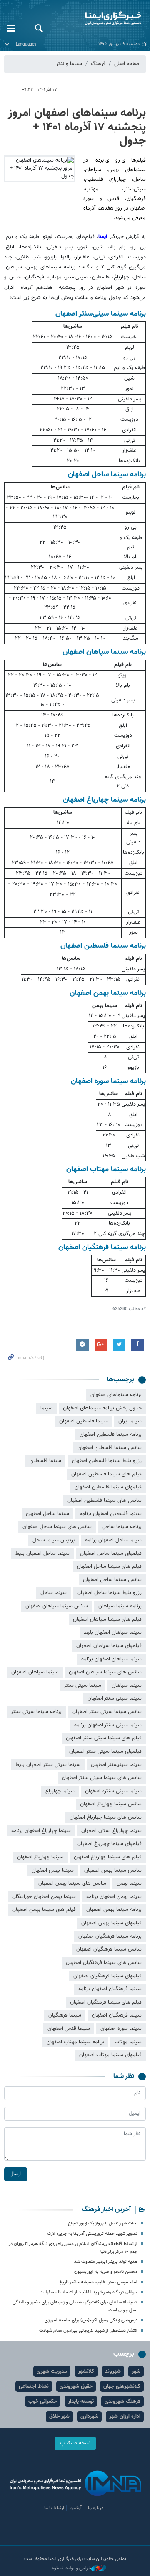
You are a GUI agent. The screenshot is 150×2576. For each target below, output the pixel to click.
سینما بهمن (129, 1883)
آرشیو (76, 2508)
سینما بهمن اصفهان (53, 1870)
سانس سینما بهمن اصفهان (113, 1870)
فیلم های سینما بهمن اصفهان (44, 1910)
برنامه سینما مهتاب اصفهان (75, 2042)
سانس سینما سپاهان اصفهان (57, 1606)
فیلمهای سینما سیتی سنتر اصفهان (105, 1751)
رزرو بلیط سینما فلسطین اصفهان (107, 1461)
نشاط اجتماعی (34, 2386)
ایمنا (100, 19)
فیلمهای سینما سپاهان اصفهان (109, 1646)
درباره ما (96, 2508)
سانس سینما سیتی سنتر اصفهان (107, 1712)
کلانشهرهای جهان (122, 2386)
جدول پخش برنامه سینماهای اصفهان (102, 1408)
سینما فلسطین (45, 1461)
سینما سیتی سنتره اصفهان (113, 1791)
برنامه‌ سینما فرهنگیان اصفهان (110, 1936)
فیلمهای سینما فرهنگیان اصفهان (107, 1976)
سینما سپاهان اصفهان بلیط (113, 1632)
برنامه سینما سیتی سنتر (36, 1712)
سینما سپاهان (127, 1685)
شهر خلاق (59, 2417)
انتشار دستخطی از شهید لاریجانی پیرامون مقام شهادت (88, 2331)
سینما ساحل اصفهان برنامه (113, 1540)
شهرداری (89, 2417)
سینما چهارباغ (60, 1791)
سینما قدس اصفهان (69, 2029)
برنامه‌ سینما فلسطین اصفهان (111, 1435)
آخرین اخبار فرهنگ (106, 2210)
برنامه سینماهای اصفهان (116, 1395)
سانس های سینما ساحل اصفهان (57, 1527)
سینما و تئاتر (69, 64)
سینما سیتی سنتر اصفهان (115, 1698)
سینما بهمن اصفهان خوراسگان (44, 1897)
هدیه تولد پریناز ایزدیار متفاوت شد (106, 2262)
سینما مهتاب (128, 2042)
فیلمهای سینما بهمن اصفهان (111, 1923)
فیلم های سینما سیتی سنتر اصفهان (104, 1738)
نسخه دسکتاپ (75, 2443)
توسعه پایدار (81, 2401)
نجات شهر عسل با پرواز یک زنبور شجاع (103, 2223)
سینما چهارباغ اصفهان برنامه (41, 1831)
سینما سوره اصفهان (121, 2029)
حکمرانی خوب (43, 2401)
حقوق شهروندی (76, 2386)
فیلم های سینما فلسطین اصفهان (106, 1474)
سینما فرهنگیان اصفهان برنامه (110, 1989)
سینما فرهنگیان (65, 2015)
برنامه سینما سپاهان (120, 1606)
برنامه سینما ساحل (122, 1527)
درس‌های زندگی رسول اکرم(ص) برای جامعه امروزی (91, 2320)
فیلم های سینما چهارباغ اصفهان (108, 1857)
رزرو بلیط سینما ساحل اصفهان (109, 1593)
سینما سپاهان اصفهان (35, 1672)
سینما (46, 1408)
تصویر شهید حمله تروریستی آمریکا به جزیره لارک (92, 2234)
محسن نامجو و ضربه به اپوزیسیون (106, 2272)
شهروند (113, 2371)
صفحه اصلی (127, 64)
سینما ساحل (54, 1593)
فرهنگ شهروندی (122, 2401)
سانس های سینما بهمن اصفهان (72, 1883)
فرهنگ (98, 64)
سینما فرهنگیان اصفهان (117, 2015)
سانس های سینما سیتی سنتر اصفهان (102, 1778)
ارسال (16, 2174)
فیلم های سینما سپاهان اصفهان (107, 1619)
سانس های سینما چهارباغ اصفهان (106, 1817)
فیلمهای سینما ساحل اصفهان (111, 1554)
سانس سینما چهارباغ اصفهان (111, 1804)
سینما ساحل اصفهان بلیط (42, 1554)
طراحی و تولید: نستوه (72, 2568)
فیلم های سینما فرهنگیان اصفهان (106, 2002)
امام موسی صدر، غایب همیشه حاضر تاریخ (99, 2282)
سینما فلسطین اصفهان (84, 1421)
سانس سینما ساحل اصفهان (112, 1580)
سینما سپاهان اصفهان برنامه (111, 1659)
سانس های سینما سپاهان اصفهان (105, 1672)
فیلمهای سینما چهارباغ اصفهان (109, 1844)
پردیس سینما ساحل (54, 1540)
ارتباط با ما (54, 2508)
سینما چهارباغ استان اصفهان (111, 1831)
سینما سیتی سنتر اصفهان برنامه (108, 1725)
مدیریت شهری (52, 2371)
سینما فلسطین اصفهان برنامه (111, 1514)
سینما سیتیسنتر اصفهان (116, 1765)
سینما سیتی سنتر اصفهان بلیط (48, 1765)
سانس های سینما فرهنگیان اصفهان (104, 1963)
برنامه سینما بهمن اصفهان (114, 1910)
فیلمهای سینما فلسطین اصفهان (108, 1487)
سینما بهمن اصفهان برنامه (114, 1897)
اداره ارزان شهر (125, 2417)
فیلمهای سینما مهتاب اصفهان (110, 2055)
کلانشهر (86, 2371)
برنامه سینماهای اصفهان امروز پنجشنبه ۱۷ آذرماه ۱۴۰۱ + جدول (77, 127)
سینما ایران (130, 1421)
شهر (136, 2371)
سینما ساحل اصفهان (47, 1514)
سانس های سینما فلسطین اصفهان (104, 1501)
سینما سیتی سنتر (82, 1685)
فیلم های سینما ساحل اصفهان (109, 1566)
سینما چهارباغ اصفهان (40, 1857)
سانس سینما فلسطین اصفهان (110, 1448)
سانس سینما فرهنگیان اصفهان (109, 1949)
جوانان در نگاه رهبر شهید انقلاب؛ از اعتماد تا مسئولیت (89, 2292)
